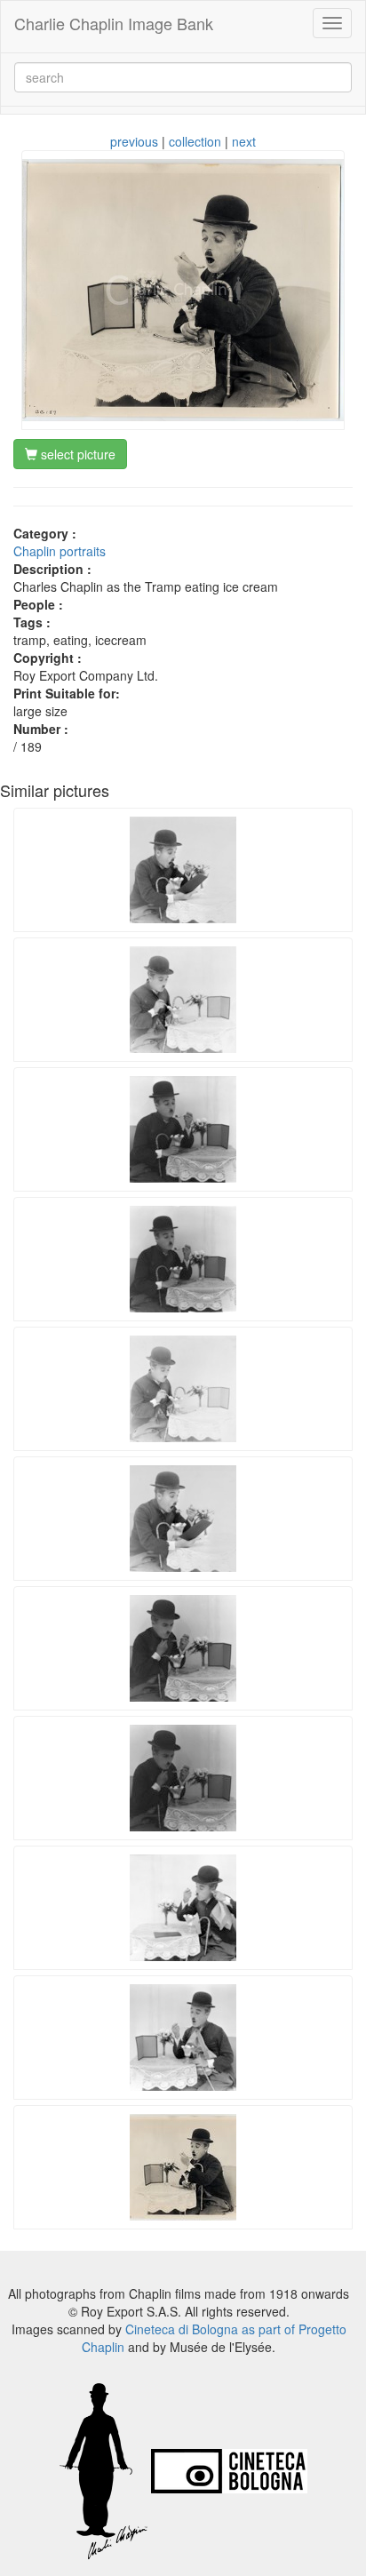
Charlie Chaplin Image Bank (114, 23)
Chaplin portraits (60, 551)
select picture (76, 454)
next (244, 141)
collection (195, 141)
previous (134, 141)
